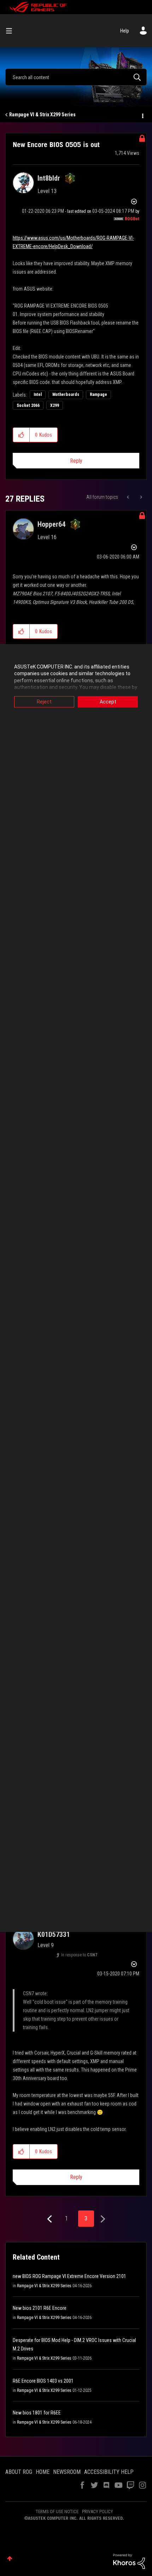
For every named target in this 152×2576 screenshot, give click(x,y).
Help (125, 31)
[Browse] (12, 31)
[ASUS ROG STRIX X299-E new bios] (128, 497)
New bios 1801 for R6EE (37, 2413)
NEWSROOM (67, 2472)
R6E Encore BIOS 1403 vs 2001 (43, 2381)
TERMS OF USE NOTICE (57, 2511)
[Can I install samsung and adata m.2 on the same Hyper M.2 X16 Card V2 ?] (141, 497)
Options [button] (142, 115)
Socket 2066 (28, 405)
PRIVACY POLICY (98, 2511)
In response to (79, 1955)
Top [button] (10, 2559)
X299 (55, 405)
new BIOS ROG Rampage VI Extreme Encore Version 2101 (69, 2276)
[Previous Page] (50, 2219)
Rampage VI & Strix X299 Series (42, 115)
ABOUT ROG (19, 2472)
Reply (76, 461)
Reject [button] (44, 702)
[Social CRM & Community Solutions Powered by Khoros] (129, 2561)
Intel (38, 395)
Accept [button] (108, 702)
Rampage (98, 395)
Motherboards (66, 395)
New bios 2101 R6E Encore (40, 2308)
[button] (21, 435)
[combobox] (76, 77)
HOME (43, 2472)
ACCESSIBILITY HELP (109, 2472)
